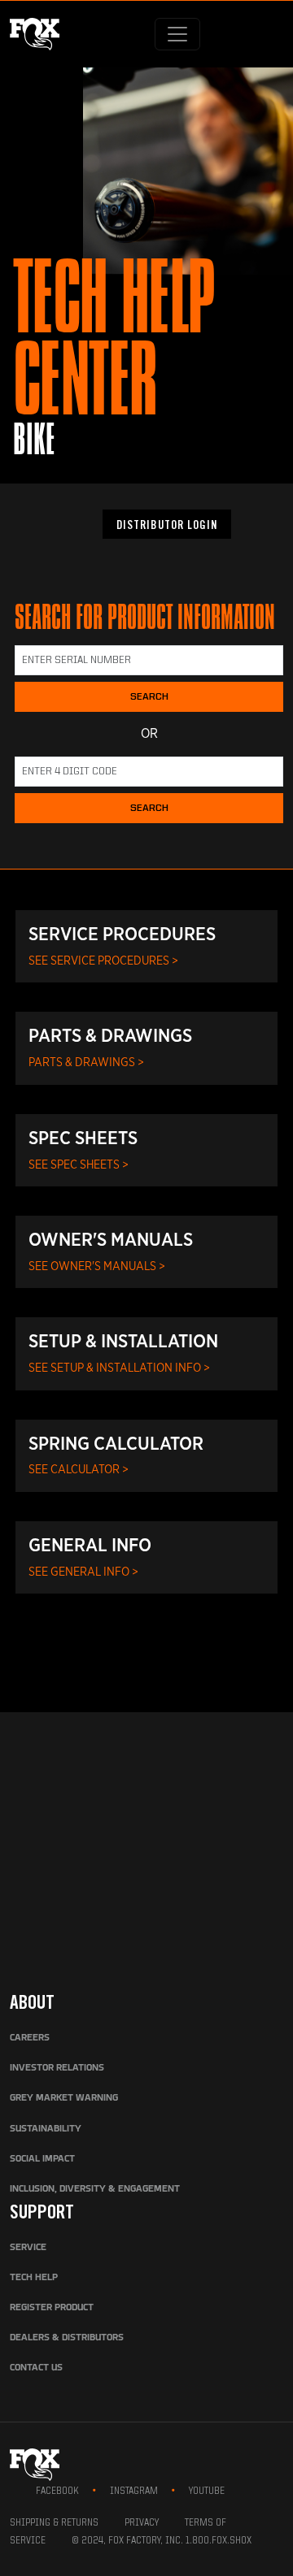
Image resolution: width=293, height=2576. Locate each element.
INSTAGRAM (134, 2491)
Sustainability (46, 2129)
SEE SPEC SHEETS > (79, 1164)
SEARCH (149, 697)
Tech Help (34, 2278)
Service (28, 2248)
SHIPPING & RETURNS (54, 2523)
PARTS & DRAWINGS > (86, 1062)
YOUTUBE (207, 2491)
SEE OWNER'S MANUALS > (97, 1266)
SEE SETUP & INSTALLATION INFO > (119, 1367)
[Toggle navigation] (177, 34)
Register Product (52, 2308)
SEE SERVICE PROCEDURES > (103, 960)
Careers (30, 2038)
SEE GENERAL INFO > (83, 1571)
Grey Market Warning (64, 2098)
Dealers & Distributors (67, 2338)
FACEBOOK (57, 2491)
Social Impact (42, 2159)
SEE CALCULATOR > (79, 1469)
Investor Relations (57, 2068)
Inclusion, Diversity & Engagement (95, 2189)
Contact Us (36, 2368)
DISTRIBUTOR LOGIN (167, 527)
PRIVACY (142, 2523)
